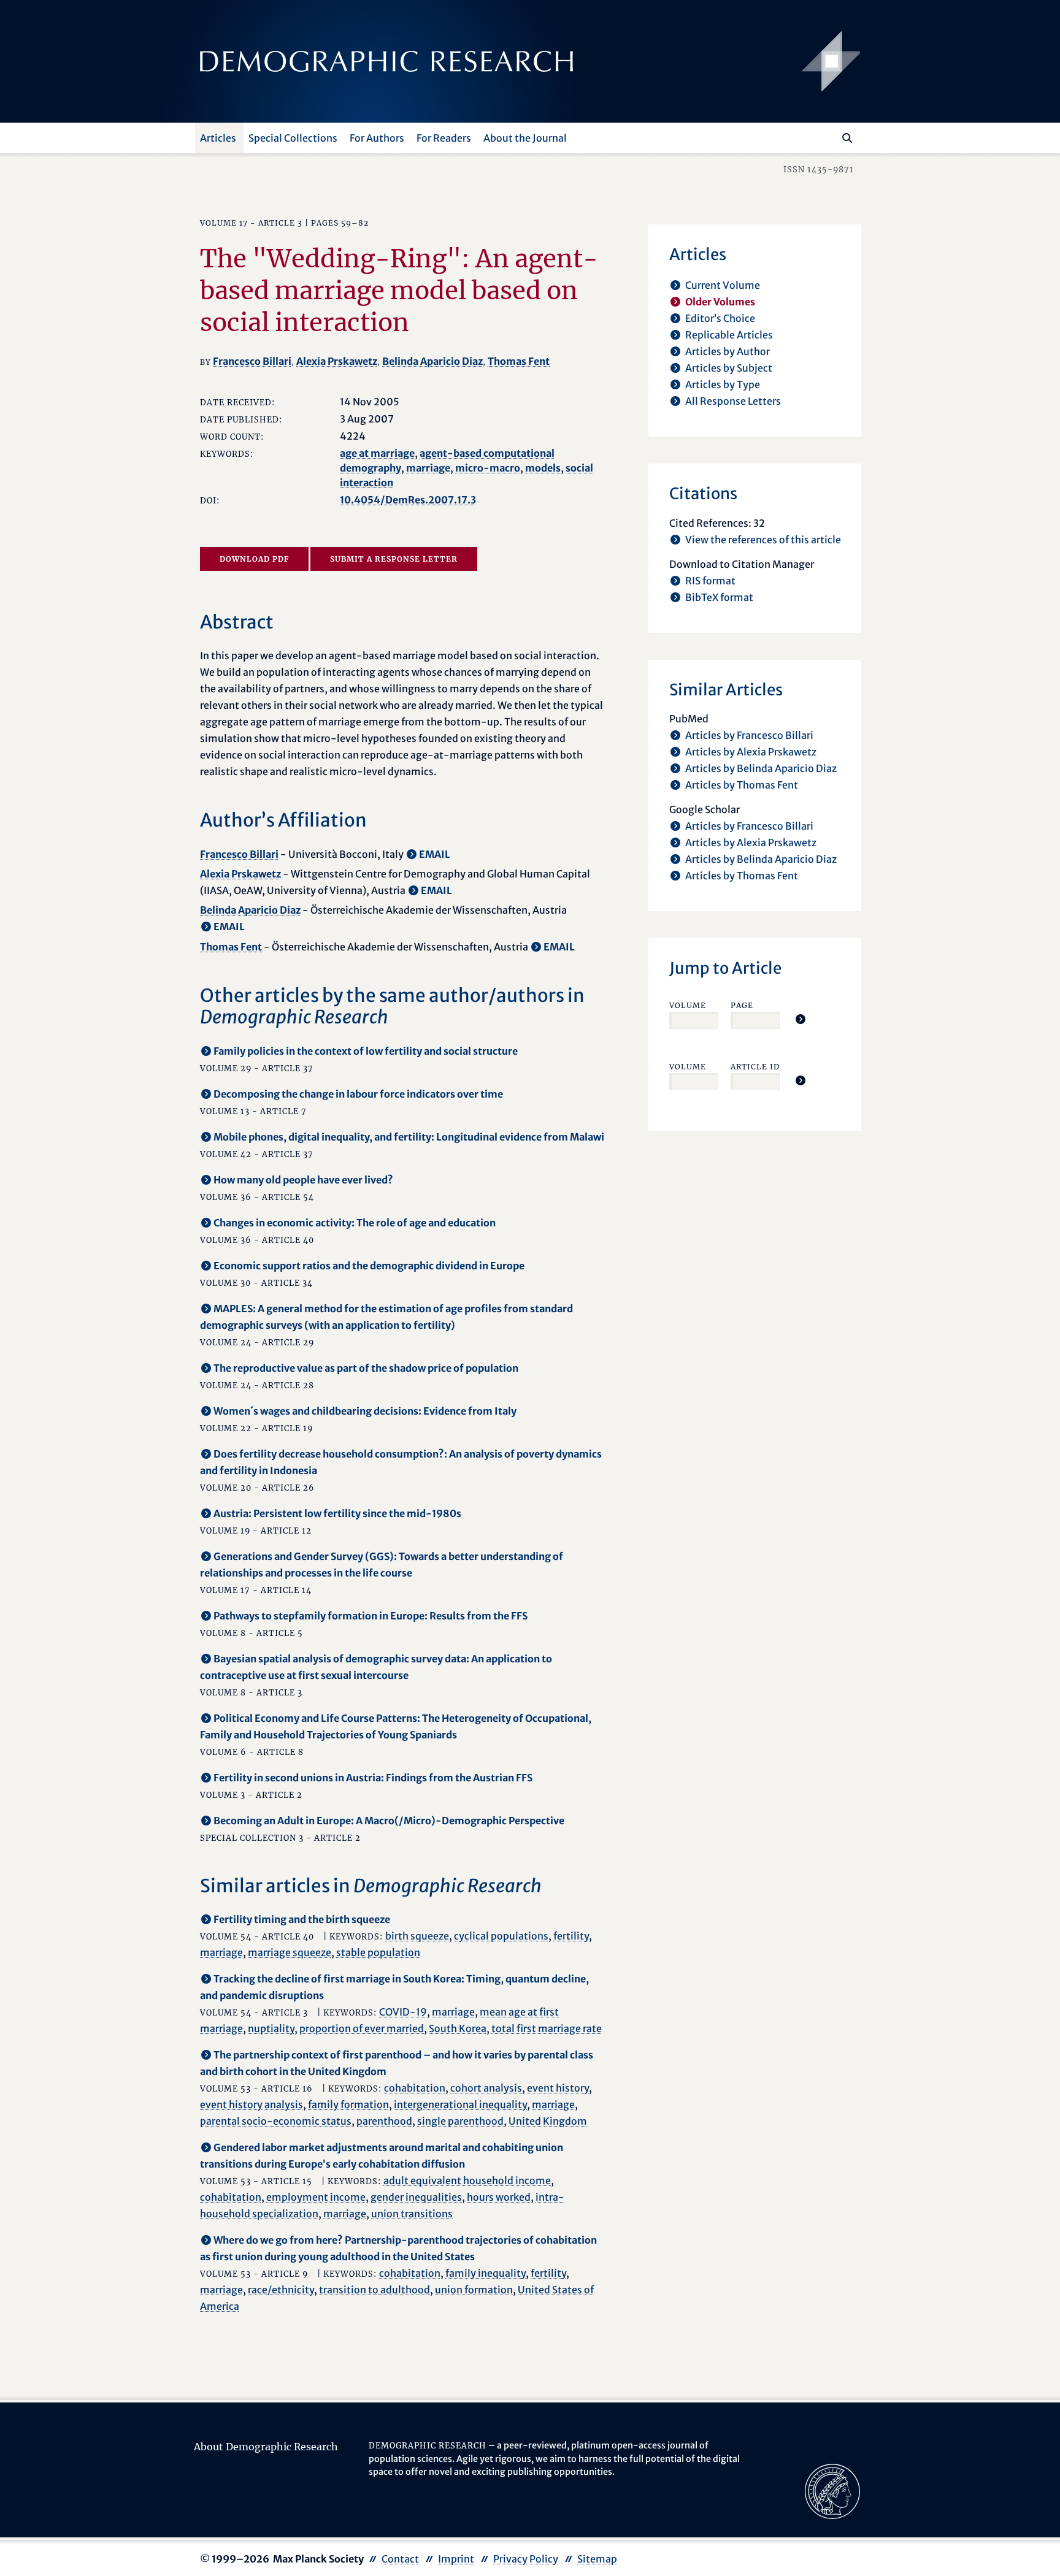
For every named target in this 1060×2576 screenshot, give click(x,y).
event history (558, 2088)
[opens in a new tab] (832, 2491)
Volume (688, 1005)
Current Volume (723, 285)
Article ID (755, 1067)
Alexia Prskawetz (337, 361)
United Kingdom (548, 2121)
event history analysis (252, 2104)
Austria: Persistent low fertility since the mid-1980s (337, 1513)
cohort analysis (486, 2088)
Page (742, 1005)
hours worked (499, 2197)
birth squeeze (417, 1936)
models (543, 468)
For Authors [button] (377, 138)
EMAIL (435, 854)
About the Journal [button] (525, 138)
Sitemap (597, 2559)
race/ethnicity (281, 2290)
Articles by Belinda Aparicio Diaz (761, 768)
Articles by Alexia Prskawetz (751, 752)
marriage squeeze (290, 1952)
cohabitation (415, 2088)
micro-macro (488, 468)
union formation (474, 2290)
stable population (378, 1952)
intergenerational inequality (460, 2104)
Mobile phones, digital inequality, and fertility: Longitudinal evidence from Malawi (409, 1137)
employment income (316, 2197)
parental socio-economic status (276, 2121)
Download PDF (254, 559)
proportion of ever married (362, 2028)
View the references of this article (763, 540)
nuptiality (271, 2028)
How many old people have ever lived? (303, 1180)
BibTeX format (719, 597)
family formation (348, 2104)
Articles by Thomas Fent (742, 785)
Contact (400, 2559)
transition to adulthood (374, 2290)
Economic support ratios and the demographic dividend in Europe (369, 1266)
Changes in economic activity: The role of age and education (355, 1223)
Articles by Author (728, 351)
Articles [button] (218, 138)
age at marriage (377, 453)
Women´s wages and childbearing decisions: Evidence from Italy (365, 1411)
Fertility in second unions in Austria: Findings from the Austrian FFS (373, 1778)
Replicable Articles (729, 335)
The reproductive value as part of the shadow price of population (366, 1368)
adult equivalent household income (467, 2180)
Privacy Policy (526, 2559)
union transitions (412, 2214)
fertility (571, 1936)
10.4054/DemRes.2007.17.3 (408, 500)
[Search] (847, 138)
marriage (428, 468)
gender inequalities (416, 2197)
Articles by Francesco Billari (749, 735)
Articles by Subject (729, 368)
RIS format (710, 581)
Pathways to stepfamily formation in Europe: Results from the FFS (371, 1616)
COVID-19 (403, 2012)
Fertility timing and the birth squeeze (302, 1919)
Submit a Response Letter (394, 559)
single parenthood (460, 2121)
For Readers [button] (444, 138)
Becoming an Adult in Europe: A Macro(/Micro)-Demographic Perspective (389, 1821)
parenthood (384, 2121)
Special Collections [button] (293, 138)
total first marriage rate (547, 2028)
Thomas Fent (519, 361)
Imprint (456, 2559)
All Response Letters (733, 401)
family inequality (486, 2273)
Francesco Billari (252, 361)
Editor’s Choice (720, 318)
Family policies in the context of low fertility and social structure (366, 1051)
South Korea (458, 2028)
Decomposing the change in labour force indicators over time (358, 1094)
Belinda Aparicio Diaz (432, 361)
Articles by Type (723, 384)
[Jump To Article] (801, 1019)
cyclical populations (501, 1936)
